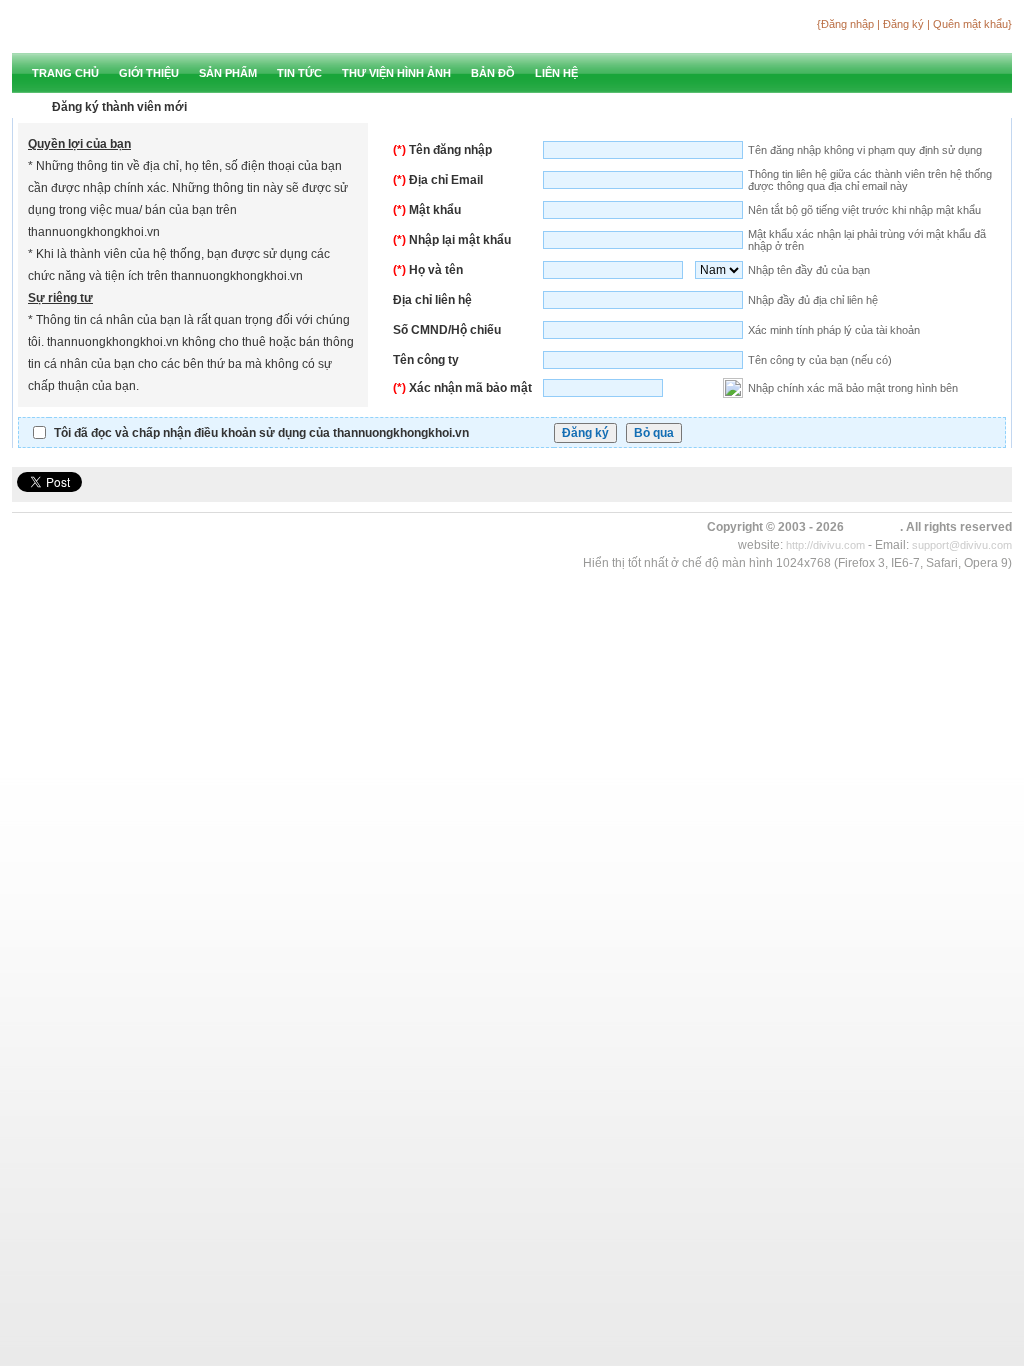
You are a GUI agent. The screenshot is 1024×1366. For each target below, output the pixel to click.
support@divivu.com (962, 545)
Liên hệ (556, 73)
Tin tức (299, 73)
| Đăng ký (902, 24)
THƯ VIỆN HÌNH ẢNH (396, 73)
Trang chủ (65, 73)
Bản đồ (493, 73)
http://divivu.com (825, 545)
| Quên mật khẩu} (969, 24)
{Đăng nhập (847, 24)
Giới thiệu (149, 73)
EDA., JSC (873, 527)
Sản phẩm (228, 73)
